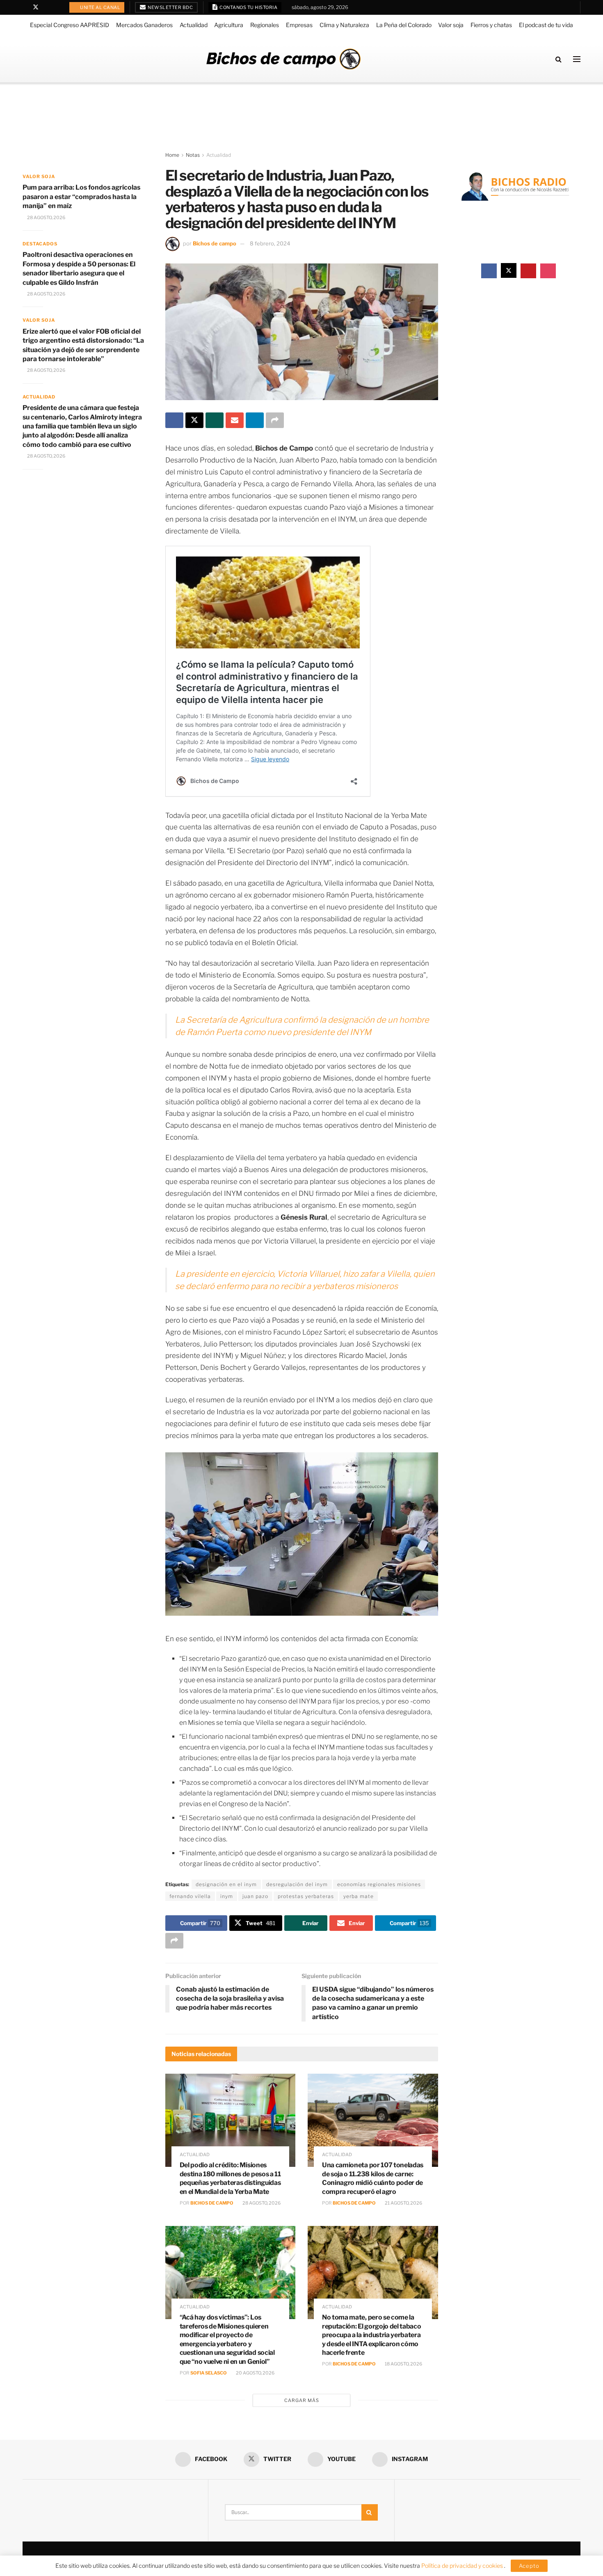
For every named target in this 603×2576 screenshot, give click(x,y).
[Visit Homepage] (283, 59)
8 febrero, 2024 (270, 243)
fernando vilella (190, 1896)
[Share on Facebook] (174, 420)
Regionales (265, 25)
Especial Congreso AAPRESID (70, 25)
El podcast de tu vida (546, 25)
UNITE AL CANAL (100, 7)
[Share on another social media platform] (275, 420)
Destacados (40, 244)
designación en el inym (226, 1884)
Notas (193, 155)
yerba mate (359, 1896)
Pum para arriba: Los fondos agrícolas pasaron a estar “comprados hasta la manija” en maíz (81, 197)
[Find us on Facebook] (25, 7)
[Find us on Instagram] (57, 7)
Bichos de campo (215, 243)
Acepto (529, 2566)
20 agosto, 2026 (255, 2373)
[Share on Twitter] (194, 420)
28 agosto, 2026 (261, 2203)
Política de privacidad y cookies (463, 2566)
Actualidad (194, 25)
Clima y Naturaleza (344, 25)
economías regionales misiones (379, 1884)
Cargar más (302, 2400)
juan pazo (255, 1896)
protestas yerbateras (306, 1896)
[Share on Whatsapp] (215, 420)
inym (227, 1896)
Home (172, 155)
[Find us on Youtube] (47, 7)
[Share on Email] (235, 420)
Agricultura (229, 25)
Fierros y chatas (491, 25)
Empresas (299, 25)
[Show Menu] (577, 59)
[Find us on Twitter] (36, 7)
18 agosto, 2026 (403, 2364)
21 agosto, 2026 (403, 2203)
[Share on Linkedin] (255, 420)
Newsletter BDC (170, 7)
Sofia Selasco (209, 2373)
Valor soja (451, 25)
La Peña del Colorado (404, 25)
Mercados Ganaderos (144, 25)
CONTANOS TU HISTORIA (248, 7)
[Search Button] (558, 59)
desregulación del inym (297, 1884)
